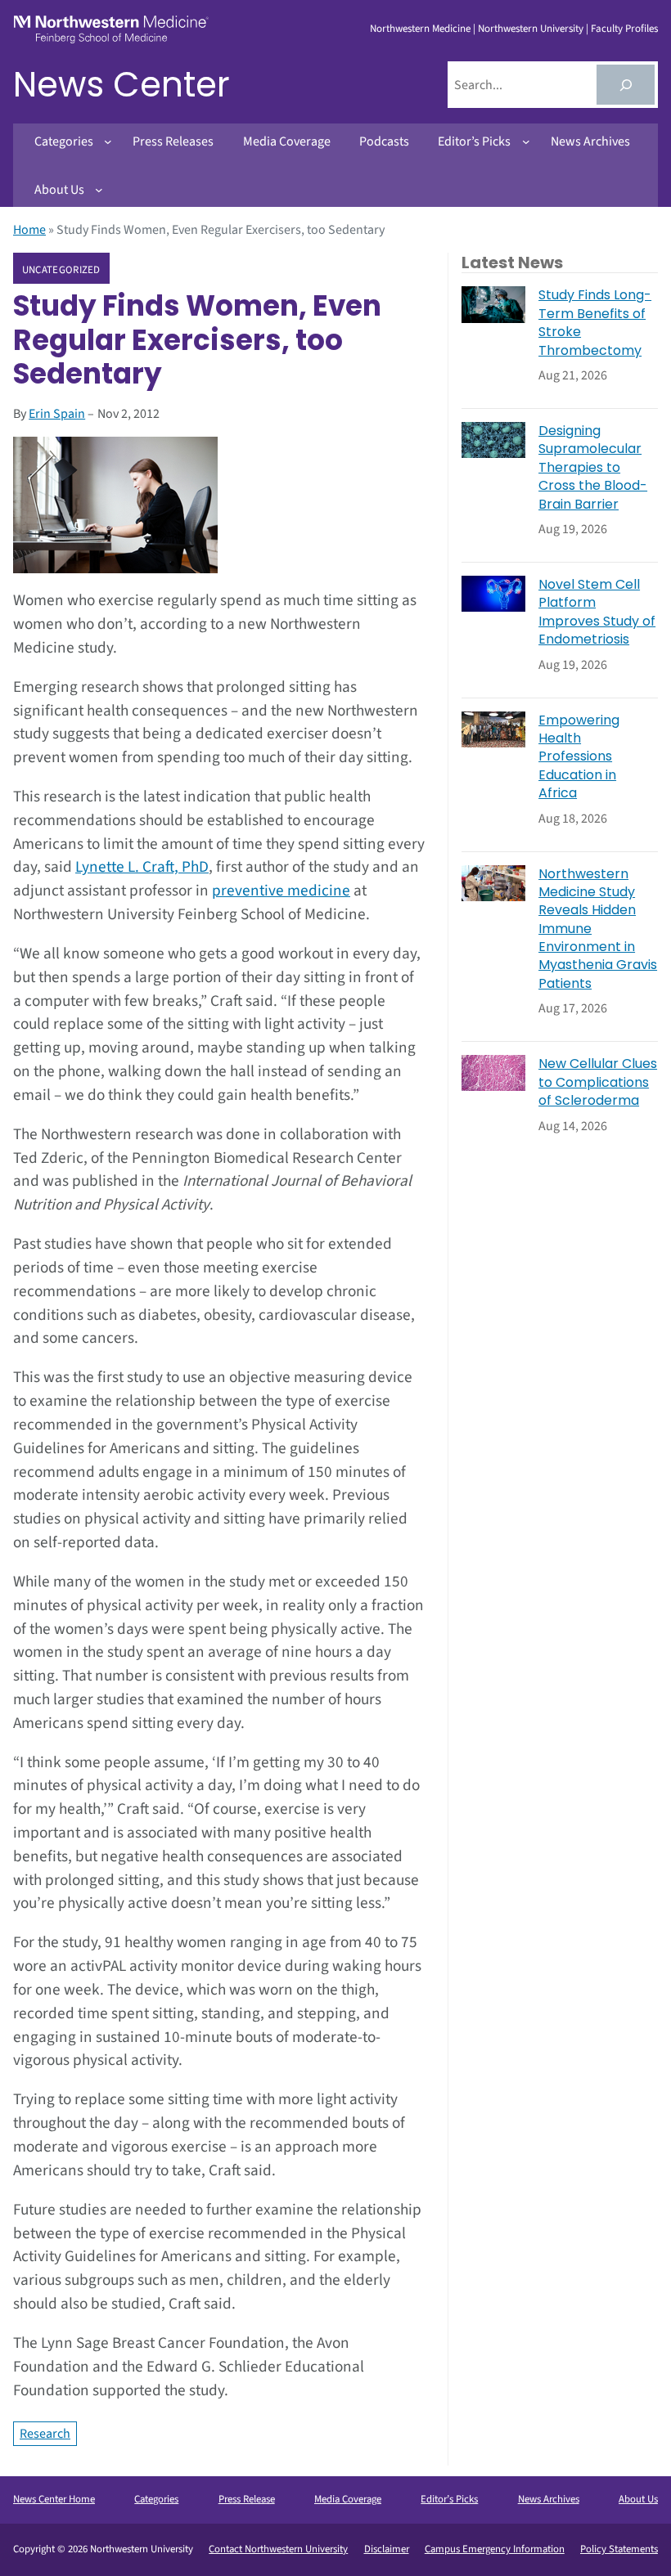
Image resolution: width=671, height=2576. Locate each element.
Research (45, 2434)
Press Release (247, 2499)
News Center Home (54, 2499)
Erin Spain (57, 414)
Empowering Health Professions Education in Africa (579, 757)
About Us (638, 2499)
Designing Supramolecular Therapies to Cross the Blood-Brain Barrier (593, 468)
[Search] (626, 85)
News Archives (549, 2499)
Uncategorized (61, 269)
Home (29, 230)
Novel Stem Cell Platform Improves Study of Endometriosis (597, 612)
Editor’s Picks (449, 2499)
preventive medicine (281, 891)
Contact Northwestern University (278, 2549)
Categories (156, 2499)
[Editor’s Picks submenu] (526, 141)
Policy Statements (619, 2549)
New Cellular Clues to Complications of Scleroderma (598, 1082)
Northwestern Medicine (420, 29)
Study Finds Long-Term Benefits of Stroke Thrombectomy (595, 323)
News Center (122, 85)
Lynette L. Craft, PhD (142, 867)
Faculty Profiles (624, 29)
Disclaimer (387, 2549)
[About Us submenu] (99, 190)
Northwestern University (531, 29)
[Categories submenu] (108, 141)
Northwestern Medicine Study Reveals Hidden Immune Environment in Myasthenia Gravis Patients (598, 929)
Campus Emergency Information (495, 2549)
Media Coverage (348, 2499)
